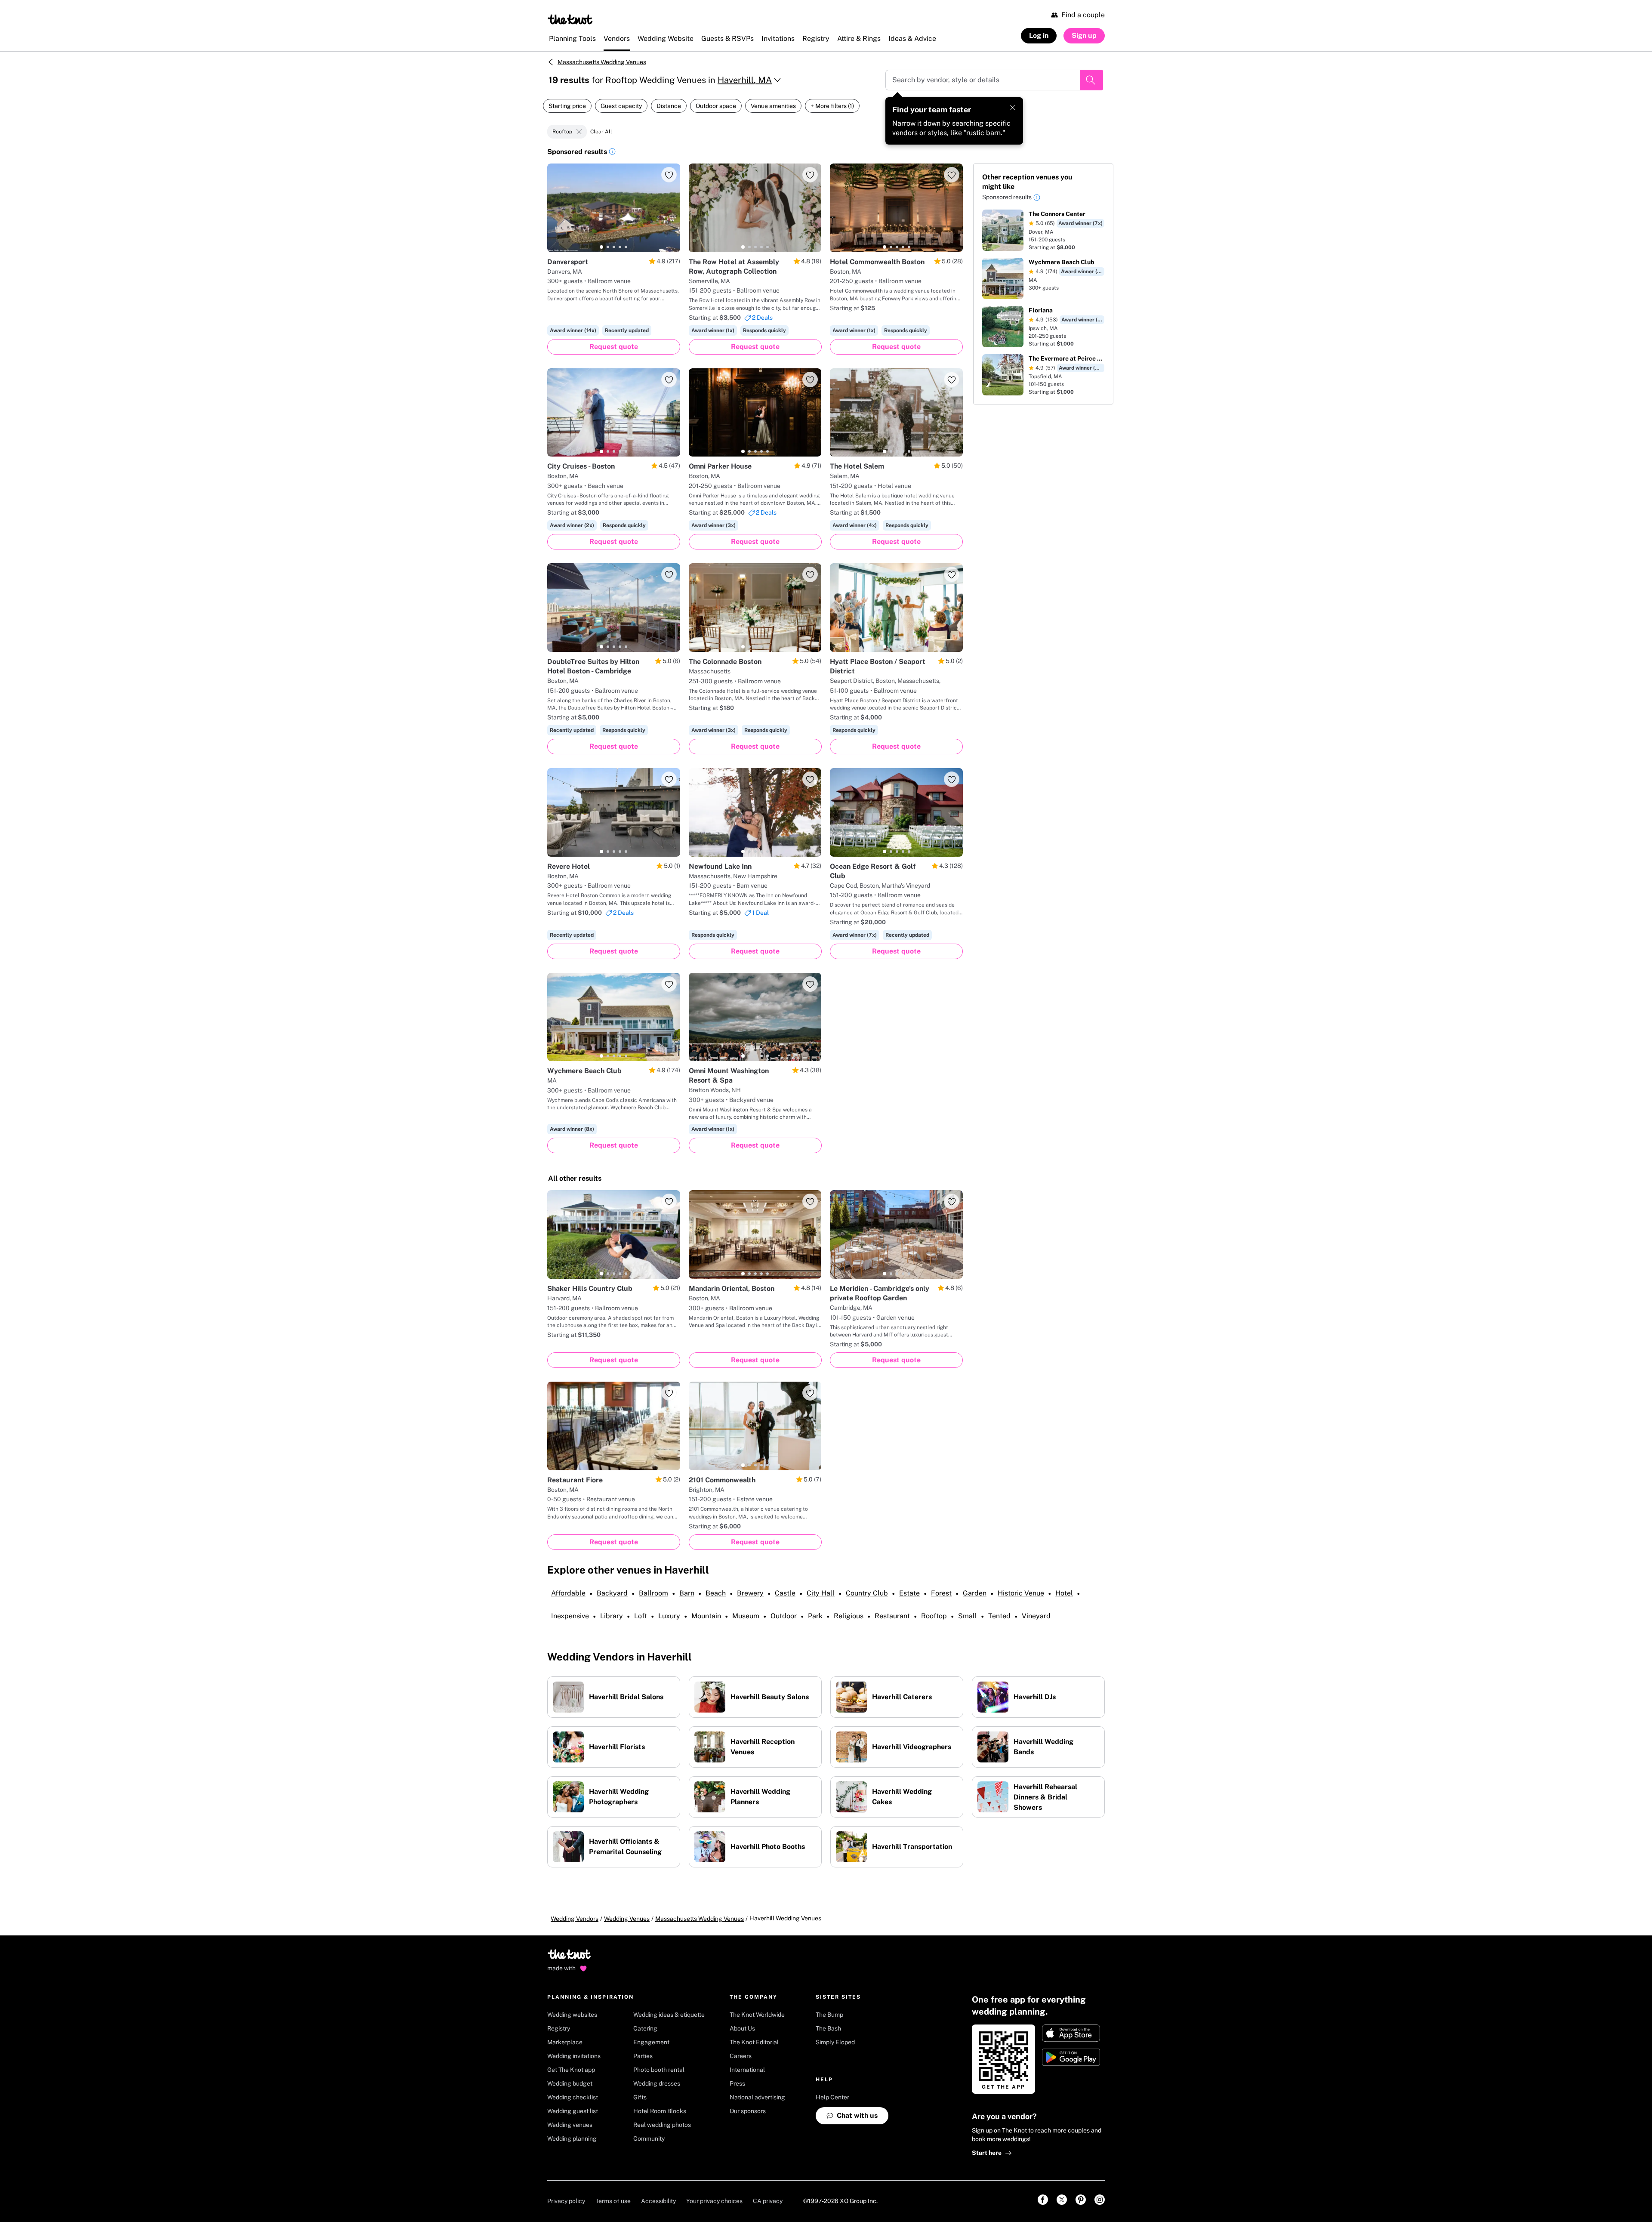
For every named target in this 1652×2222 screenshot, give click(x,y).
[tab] (601, 247)
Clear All (601, 132)
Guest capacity (621, 106)
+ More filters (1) (832, 106)
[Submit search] (1091, 80)
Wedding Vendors (575, 1919)
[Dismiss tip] (1013, 108)
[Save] (669, 175)
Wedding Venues (627, 1919)
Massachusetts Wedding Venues (602, 62)
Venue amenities (773, 106)
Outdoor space (716, 106)
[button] (612, 153)
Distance (669, 106)
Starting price (567, 106)
